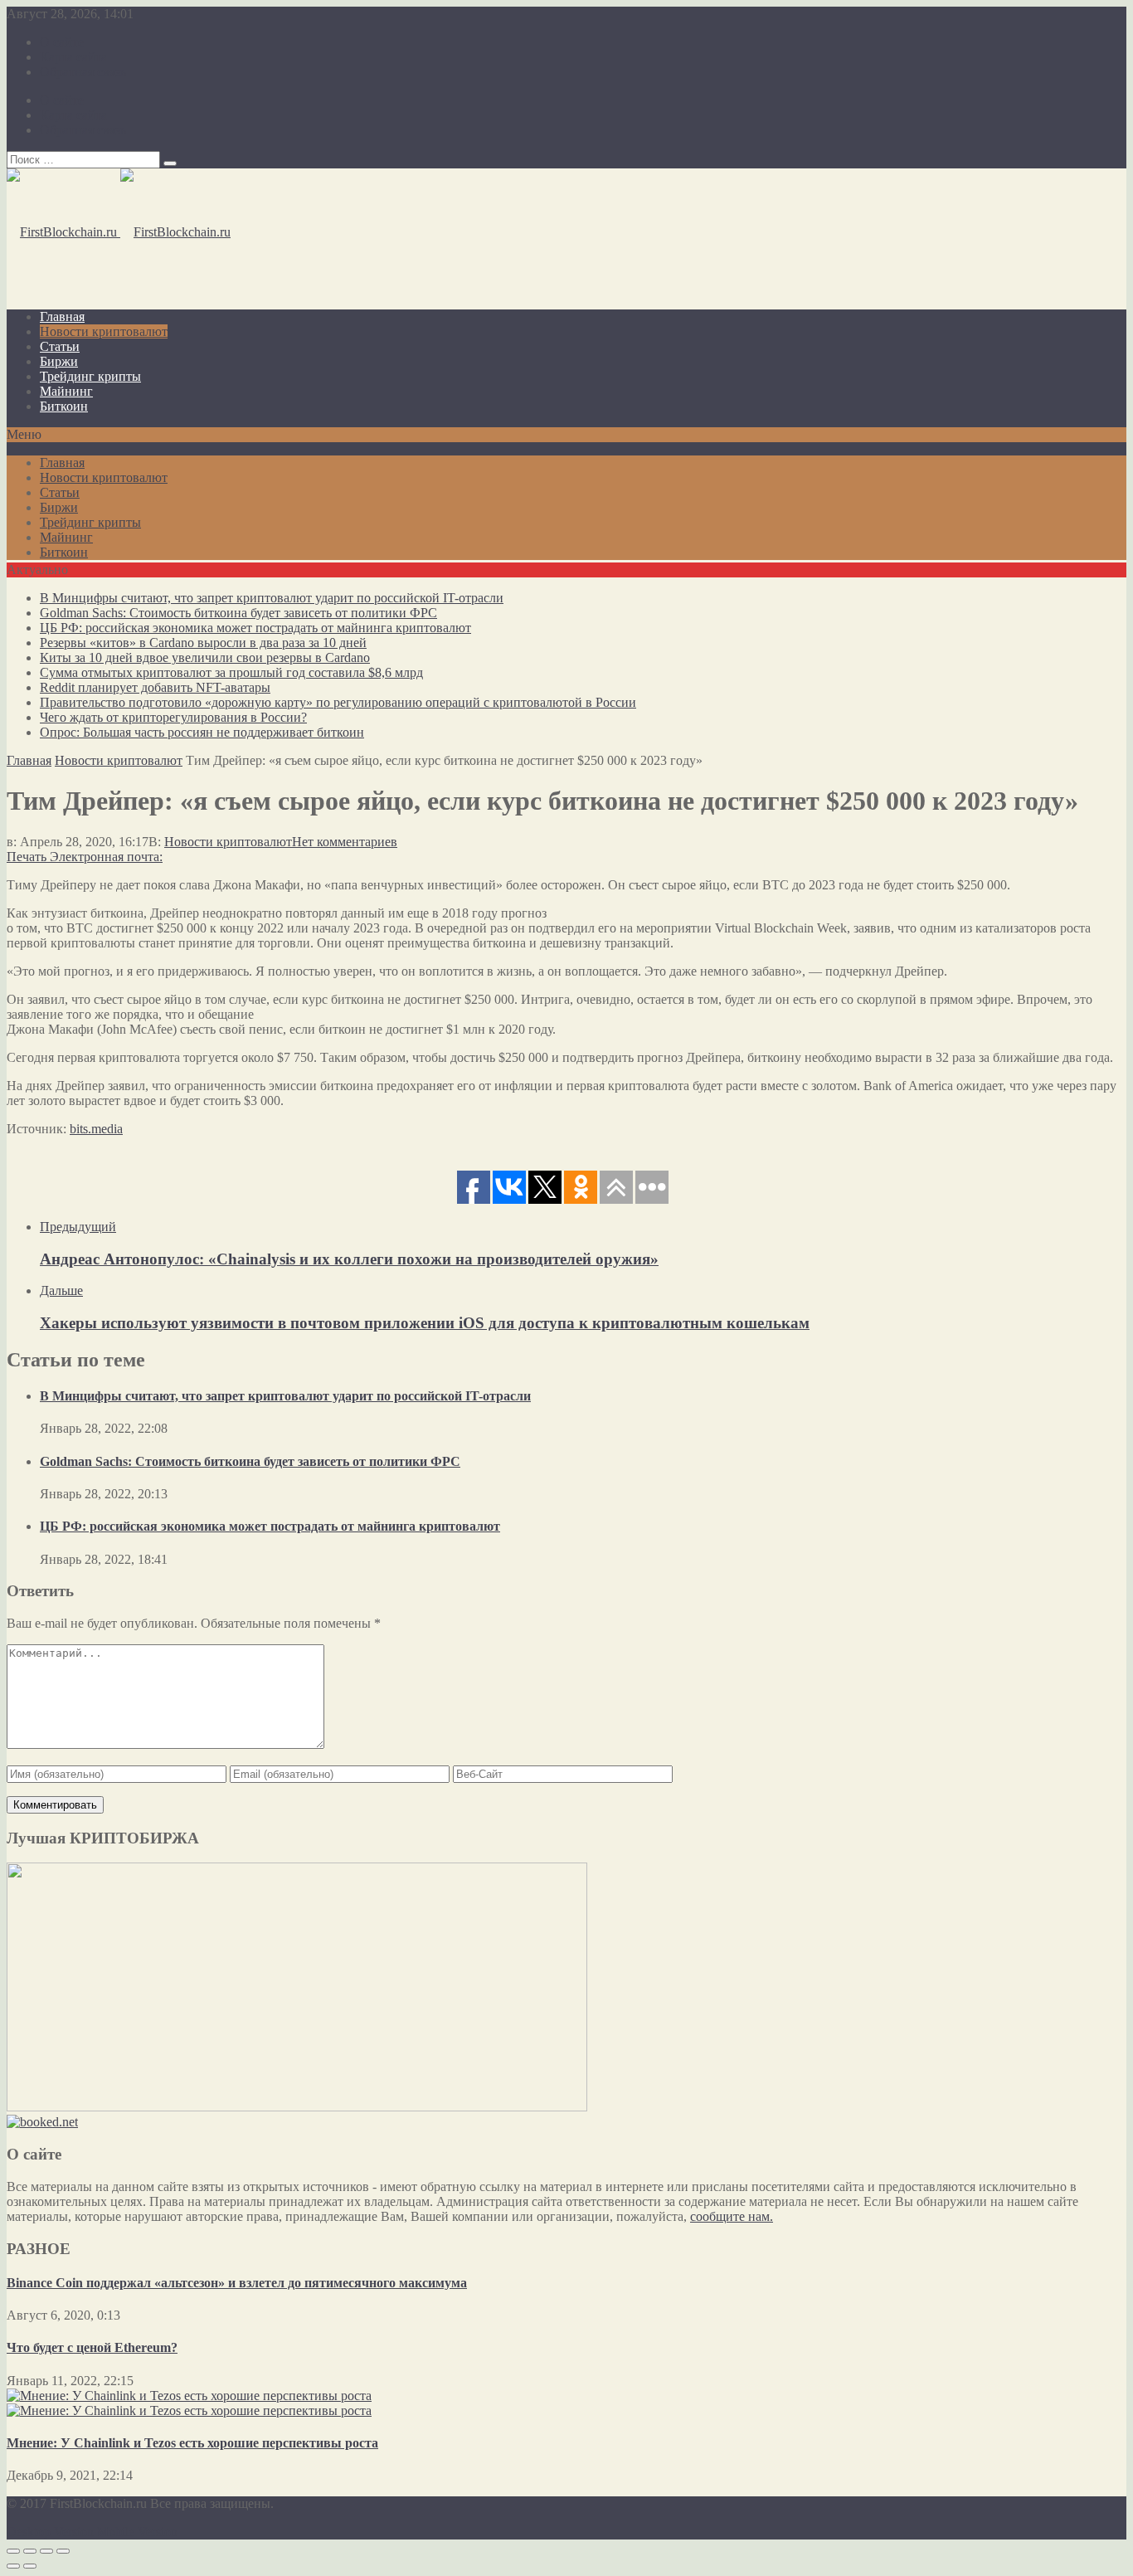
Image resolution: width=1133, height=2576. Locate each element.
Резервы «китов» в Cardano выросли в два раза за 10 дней (203, 643)
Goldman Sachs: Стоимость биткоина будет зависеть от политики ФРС (238, 613)
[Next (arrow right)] (30, 2566)
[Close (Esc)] (13, 2551)
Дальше (61, 1290)
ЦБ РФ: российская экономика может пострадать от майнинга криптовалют (255, 628)
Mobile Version (137, 2532)
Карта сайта (73, 57)
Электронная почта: (106, 857)
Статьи (60, 346)
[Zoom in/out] (63, 2551)
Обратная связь (83, 72)
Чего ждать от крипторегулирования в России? (173, 717)
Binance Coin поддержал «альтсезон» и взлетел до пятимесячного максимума (237, 2283)
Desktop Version (50, 2532)
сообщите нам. (732, 2216)
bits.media (96, 1129)
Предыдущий (78, 1227)
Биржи (59, 361)
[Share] (30, 2551)
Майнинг (66, 391)
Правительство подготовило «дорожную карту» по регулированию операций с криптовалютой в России (338, 702)
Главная (62, 317)
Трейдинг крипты (90, 376)
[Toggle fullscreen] (46, 2551)
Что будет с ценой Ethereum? (92, 2347)
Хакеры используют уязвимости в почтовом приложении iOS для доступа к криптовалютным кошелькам (425, 1323)
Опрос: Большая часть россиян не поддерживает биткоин (202, 732)
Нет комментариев (345, 842)
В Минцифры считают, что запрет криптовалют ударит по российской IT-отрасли (272, 598)
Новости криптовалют (104, 331)
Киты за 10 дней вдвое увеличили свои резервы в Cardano (205, 657)
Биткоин (64, 406)
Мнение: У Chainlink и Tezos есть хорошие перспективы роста (192, 2443)
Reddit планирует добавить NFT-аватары (155, 687)
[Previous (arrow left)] (13, 2566)
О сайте (62, 42)
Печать (27, 857)
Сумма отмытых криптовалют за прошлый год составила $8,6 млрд (231, 672)
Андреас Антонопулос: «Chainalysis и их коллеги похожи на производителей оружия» (349, 1259)
